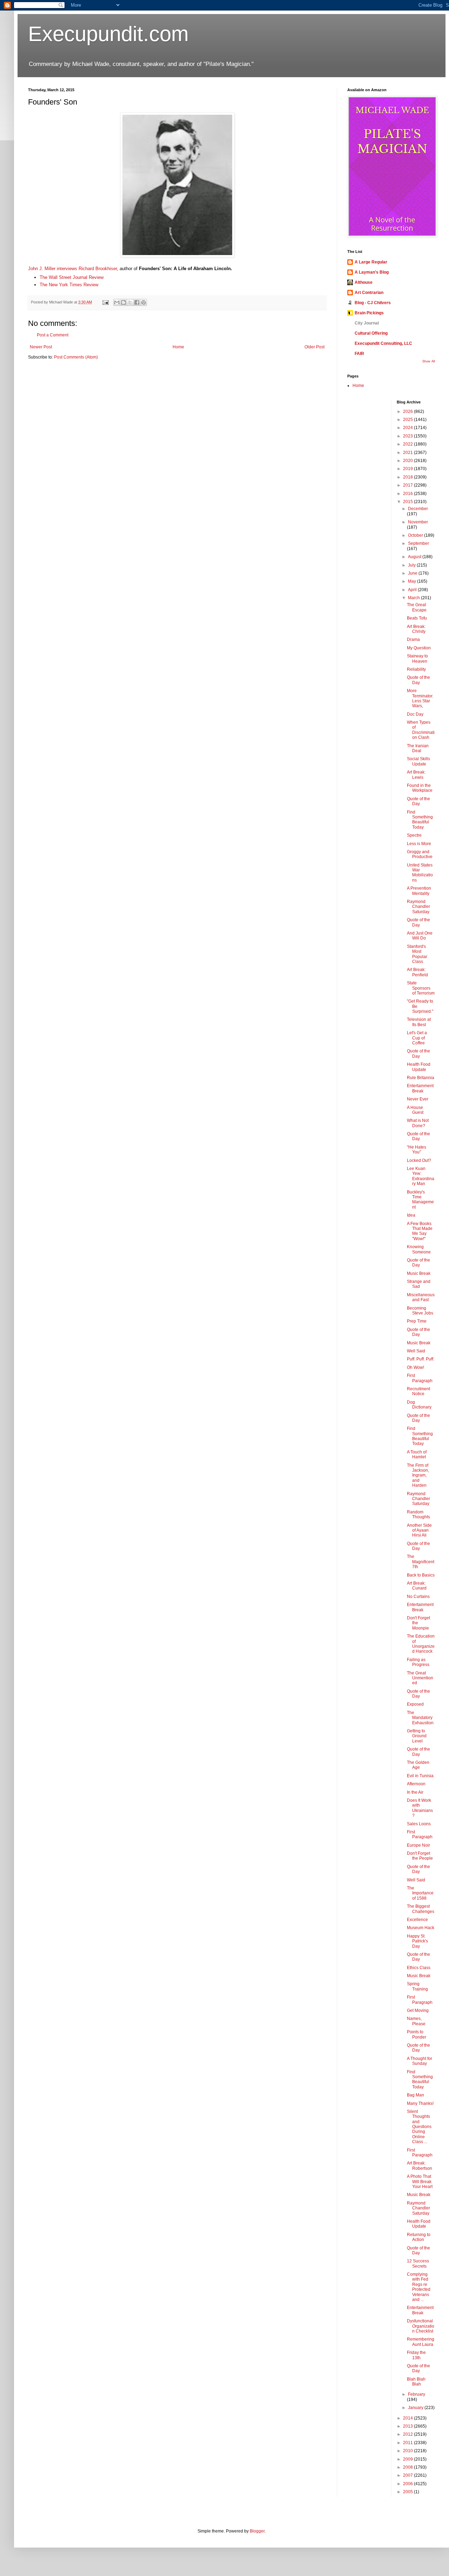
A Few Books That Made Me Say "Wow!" (420, 1231)
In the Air (415, 1792)
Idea (411, 1215)
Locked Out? (419, 1160)
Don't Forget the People (420, 1856)
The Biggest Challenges (421, 1909)
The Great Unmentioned (420, 1678)
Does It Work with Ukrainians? (420, 1808)
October (416, 535)
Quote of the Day (418, 680)
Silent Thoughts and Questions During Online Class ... (419, 2127)
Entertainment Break (420, 1088)
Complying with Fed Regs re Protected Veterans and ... (419, 2287)
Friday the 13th (416, 2355)
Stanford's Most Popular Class (417, 954)
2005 (408, 2492)
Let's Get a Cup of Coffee (417, 1038)
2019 (408, 469)
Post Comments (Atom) (76, 357)
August (415, 557)
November (418, 522)
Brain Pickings (369, 313)
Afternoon (416, 1784)
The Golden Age (418, 1765)
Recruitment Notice (418, 1391)
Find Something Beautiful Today (420, 820)
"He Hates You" (417, 1150)
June (413, 573)
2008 (408, 2467)
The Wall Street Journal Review (72, 277)
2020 (408, 461)
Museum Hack (421, 1928)
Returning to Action (419, 2237)
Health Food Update (419, 1067)
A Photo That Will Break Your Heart (420, 2182)
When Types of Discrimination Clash (421, 730)
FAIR (359, 354)
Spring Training (417, 1986)
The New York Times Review (69, 285)
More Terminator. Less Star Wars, (420, 698)
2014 (408, 2418)
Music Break (419, 1273)
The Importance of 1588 (420, 1893)
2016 (408, 494)
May (413, 581)
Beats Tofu (417, 618)
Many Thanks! (420, 2103)
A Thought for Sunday (420, 2061)
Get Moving (418, 2010)
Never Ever (418, 1099)
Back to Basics (421, 1575)
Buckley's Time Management (420, 1200)
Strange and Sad (419, 1284)
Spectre (414, 835)
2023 (408, 436)
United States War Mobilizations (420, 873)
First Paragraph (420, 1378)
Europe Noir (418, 1845)
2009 (408, 2459)
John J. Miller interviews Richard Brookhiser (72, 269)
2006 (408, 2484)
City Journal (367, 323)
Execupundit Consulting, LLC (383, 343)
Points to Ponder (417, 2034)
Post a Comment (53, 335)
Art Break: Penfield (417, 972)
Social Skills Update (418, 761)
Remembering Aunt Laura (421, 2342)
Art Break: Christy (416, 629)
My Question (419, 648)
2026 (408, 412)
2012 (408, 2434)
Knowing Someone (419, 1249)
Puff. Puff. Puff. (421, 1359)
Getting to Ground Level (417, 1736)
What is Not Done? (418, 1123)
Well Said (416, 1351)
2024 (408, 428)
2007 (408, 2475)
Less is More (419, 844)
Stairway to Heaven (417, 658)
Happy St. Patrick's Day (417, 1941)
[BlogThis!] (123, 302)
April (413, 590)
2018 (408, 477)
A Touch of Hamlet (417, 1454)
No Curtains (418, 1597)
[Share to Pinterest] (143, 302)
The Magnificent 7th (421, 1562)
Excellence (417, 1920)
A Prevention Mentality (419, 891)
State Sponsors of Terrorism (421, 988)
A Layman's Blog (372, 272)
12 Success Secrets (418, 2263)
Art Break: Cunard (417, 1586)
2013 (408, 2426)
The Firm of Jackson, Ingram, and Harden (418, 1476)
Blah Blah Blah (416, 2382)
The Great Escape (417, 607)
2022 (408, 444)
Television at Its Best (419, 1022)
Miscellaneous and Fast (421, 1297)
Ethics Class (419, 1968)
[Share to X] (130, 302)
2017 (408, 485)
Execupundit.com (108, 34)
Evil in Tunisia (420, 1776)
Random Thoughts (418, 1514)
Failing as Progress (418, 1662)
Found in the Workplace (420, 788)
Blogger (257, 2531)
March (414, 598)
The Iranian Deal (418, 748)
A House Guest (415, 1110)
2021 (408, 453)
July (412, 565)
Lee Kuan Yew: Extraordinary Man (421, 1176)
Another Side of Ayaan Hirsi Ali (419, 1530)
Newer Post (41, 347)
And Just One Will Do (420, 936)
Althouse (364, 282)
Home (178, 347)
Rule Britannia (421, 1078)
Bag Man (416, 2095)
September (418, 543)
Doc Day (415, 714)
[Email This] (117, 302)
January (416, 2408)
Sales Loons (419, 1824)
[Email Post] (105, 302)
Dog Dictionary (419, 1405)
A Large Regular (371, 262)
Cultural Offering (371, 333)
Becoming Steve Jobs (420, 1311)
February (417, 2394)
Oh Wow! (416, 1367)
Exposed (415, 1704)
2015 (408, 502)
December (418, 509)
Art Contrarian (369, 293)
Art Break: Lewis (416, 775)
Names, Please (416, 2021)
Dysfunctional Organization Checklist (421, 2326)
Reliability (416, 669)
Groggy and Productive (420, 854)
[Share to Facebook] (137, 302)
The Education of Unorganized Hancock (421, 1644)
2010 (408, 2451)
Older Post (314, 347)
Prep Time (417, 1321)
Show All (429, 361)
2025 (408, 420)
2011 (408, 2443)
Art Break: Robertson (420, 2166)
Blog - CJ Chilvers (373, 303)
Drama (413, 640)
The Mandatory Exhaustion (420, 1718)
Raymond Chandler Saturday (418, 907)
